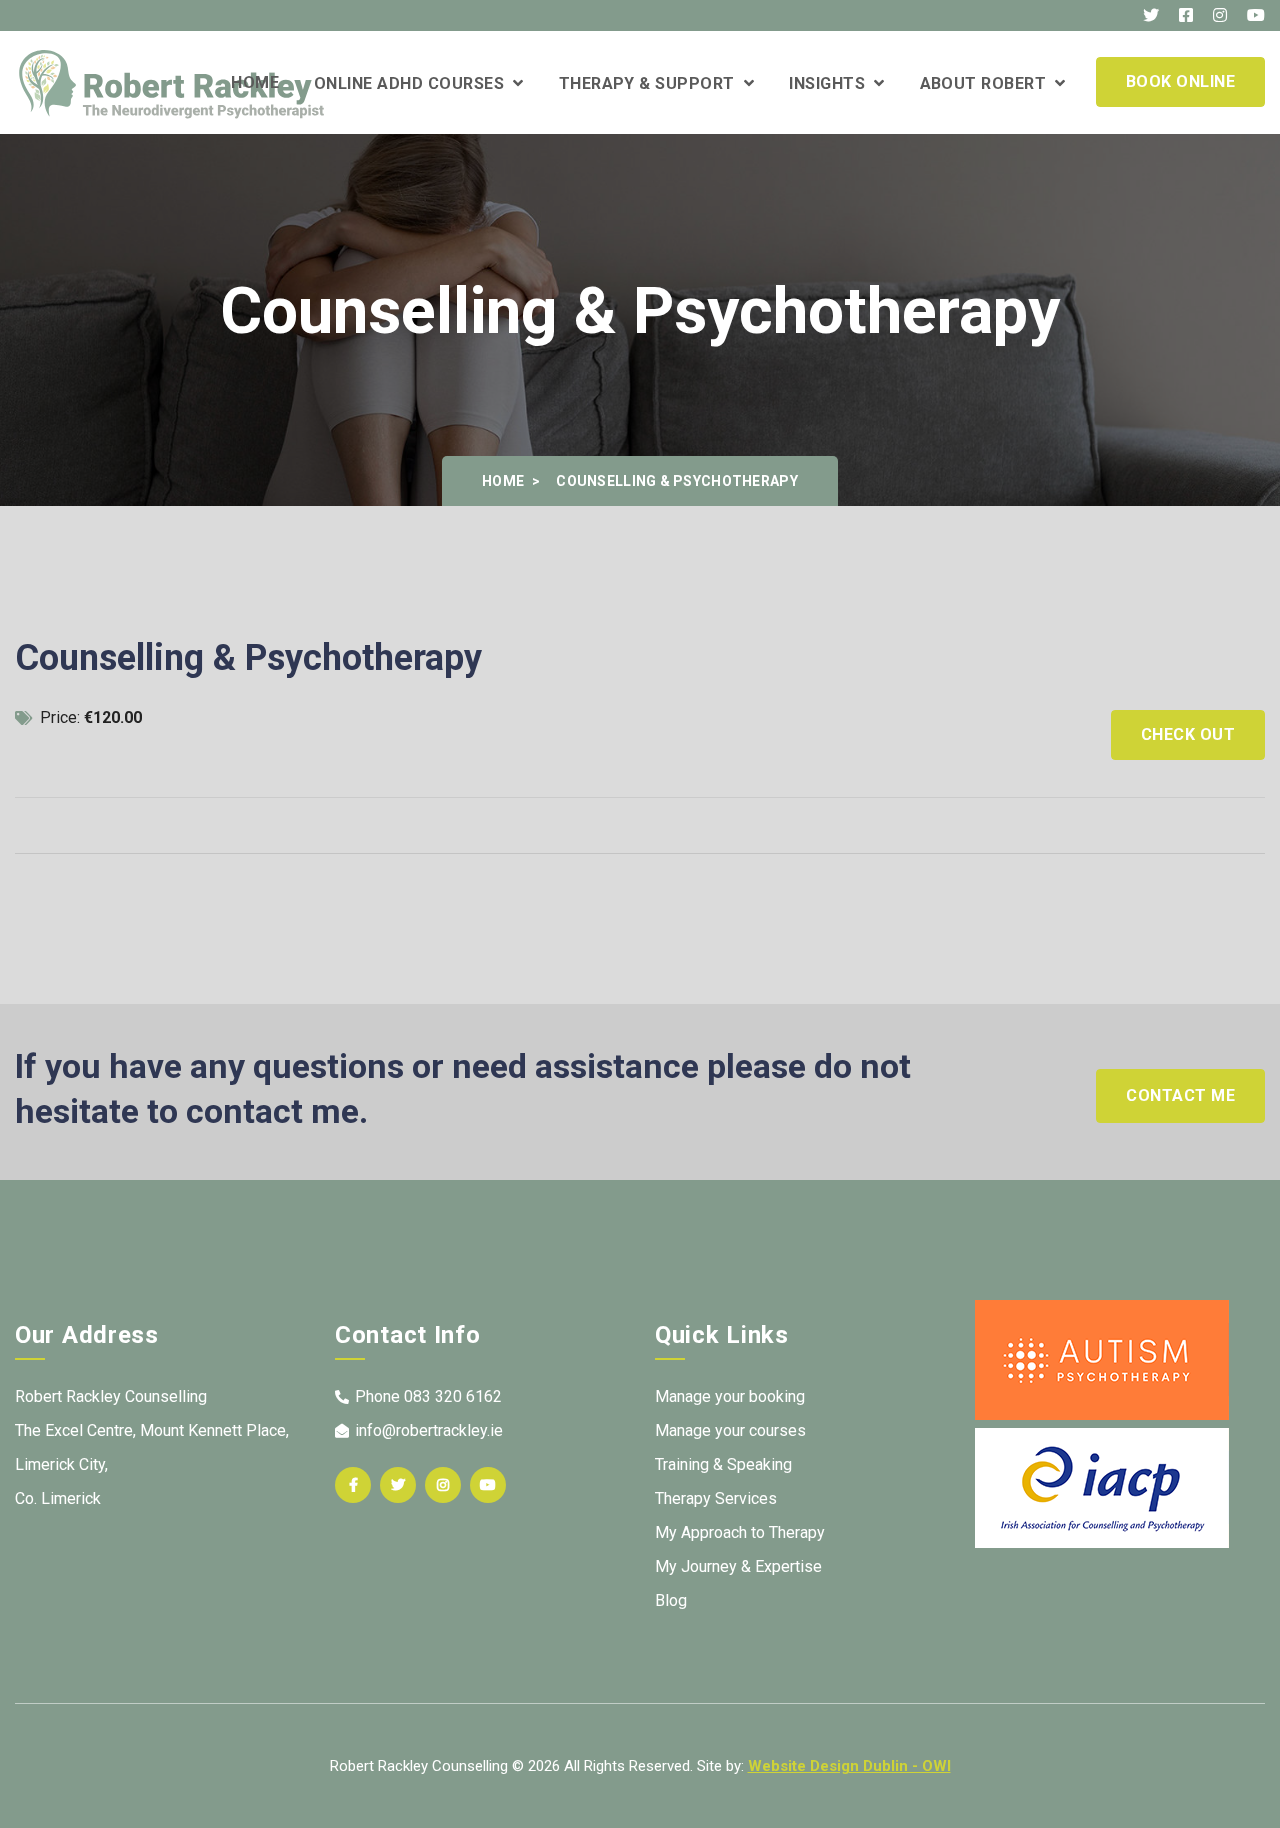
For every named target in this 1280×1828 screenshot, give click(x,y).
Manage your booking (730, 1396)
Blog (671, 1600)
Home (255, 82)
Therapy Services (716, 1498)
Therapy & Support (651, 83)
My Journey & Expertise (738, 1566)
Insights (831, 83)
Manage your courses (730, 1430)
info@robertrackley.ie (429, 1430)
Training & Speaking (723, 1464)
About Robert (988, 83)
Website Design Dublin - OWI (849, 1766)
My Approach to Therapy (740, 1532)
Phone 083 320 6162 (428, 1396)
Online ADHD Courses (413, 83)
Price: (89, 717)
